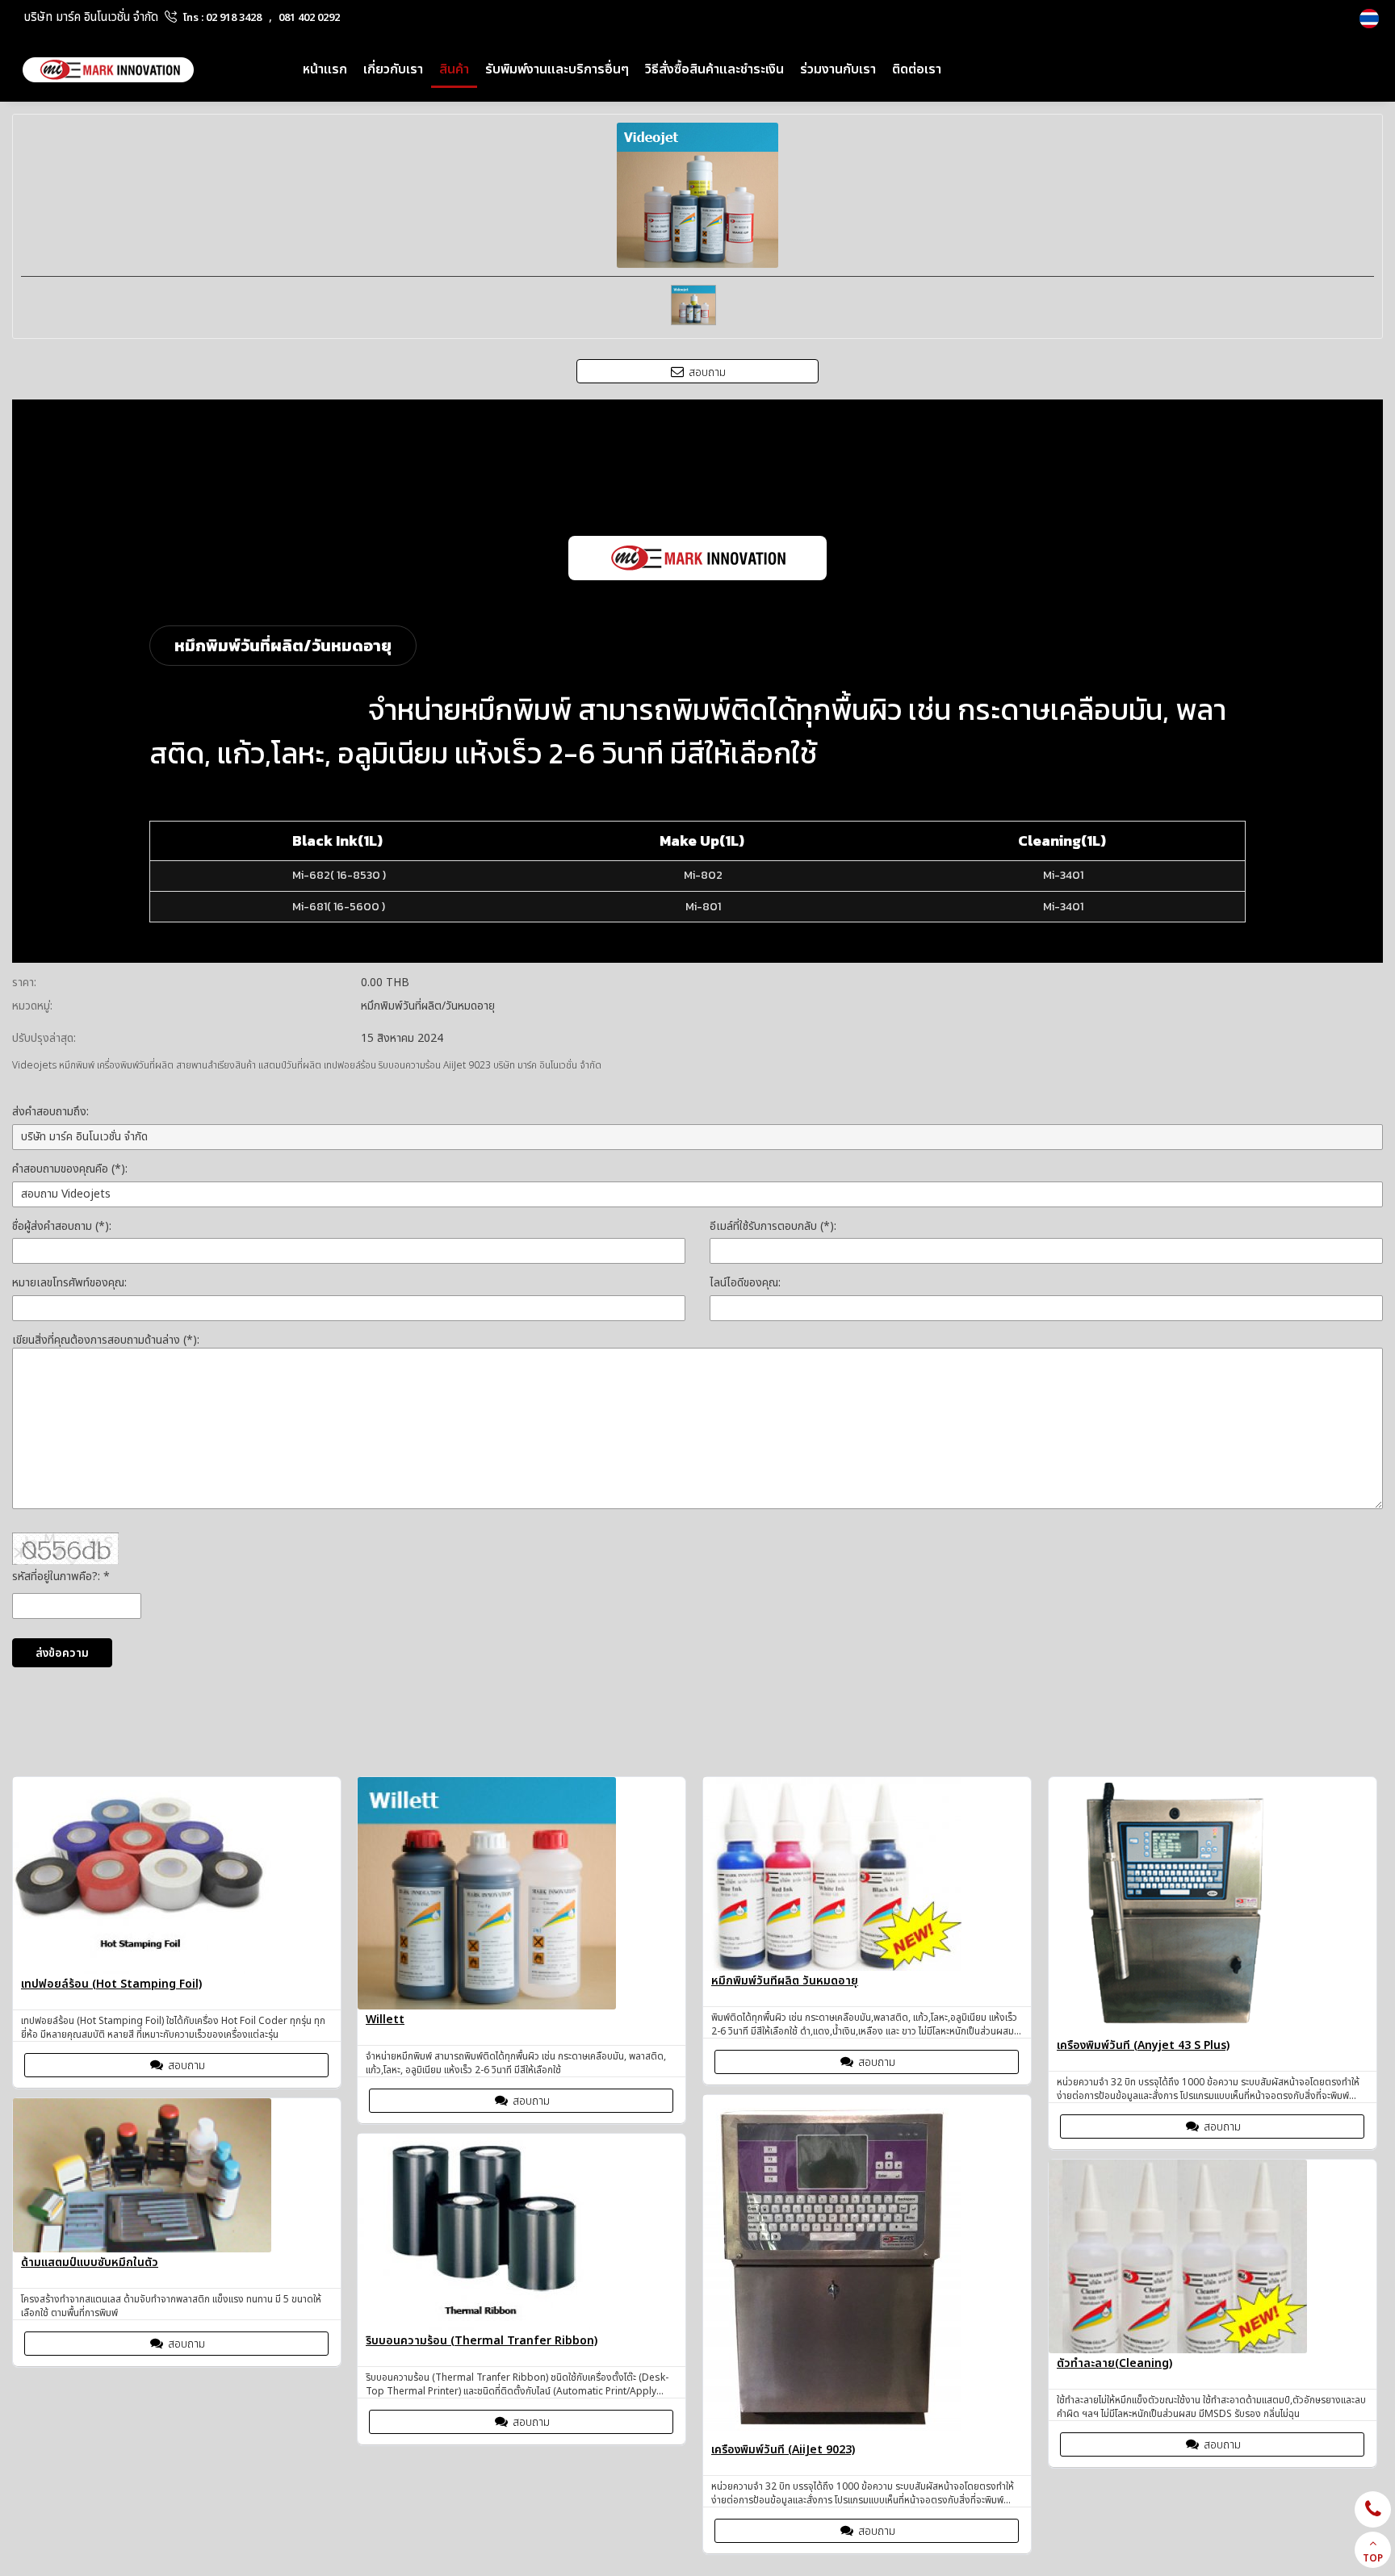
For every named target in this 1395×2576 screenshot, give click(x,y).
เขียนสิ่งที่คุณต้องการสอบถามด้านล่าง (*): (106, 1340)
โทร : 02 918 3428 (222, 18)
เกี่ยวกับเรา (393, 69)
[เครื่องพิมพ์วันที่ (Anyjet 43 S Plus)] (1213, 1906)
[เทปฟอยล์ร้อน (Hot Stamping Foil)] (177, 1876)
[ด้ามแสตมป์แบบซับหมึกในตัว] (177, 2175)
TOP (1373, 2558)
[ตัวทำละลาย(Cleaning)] (1213, 2256)
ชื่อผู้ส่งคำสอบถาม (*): (62, 1226)
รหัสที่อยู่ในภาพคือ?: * (61, 1577)
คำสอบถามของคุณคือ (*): (70, 1169)
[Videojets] (1371, 19)
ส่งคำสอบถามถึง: (50, 1112)
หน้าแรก (325, 69)
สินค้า (454, 69)
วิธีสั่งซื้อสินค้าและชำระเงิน (714, 69)
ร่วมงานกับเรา (838, 69)
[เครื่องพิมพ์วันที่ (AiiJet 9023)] (867, 2267)
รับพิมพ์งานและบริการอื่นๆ (557, 69)
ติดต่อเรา (917, 69)
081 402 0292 (309, 18)
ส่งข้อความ (62, 1653)
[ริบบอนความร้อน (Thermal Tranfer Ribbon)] (522, 2232)
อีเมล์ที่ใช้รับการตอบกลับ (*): (773, 1226)
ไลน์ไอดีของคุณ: (745, 1283)
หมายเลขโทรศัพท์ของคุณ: (69, 1283)
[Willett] (522, 1893)
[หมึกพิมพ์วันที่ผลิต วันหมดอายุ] (867, 1874)
